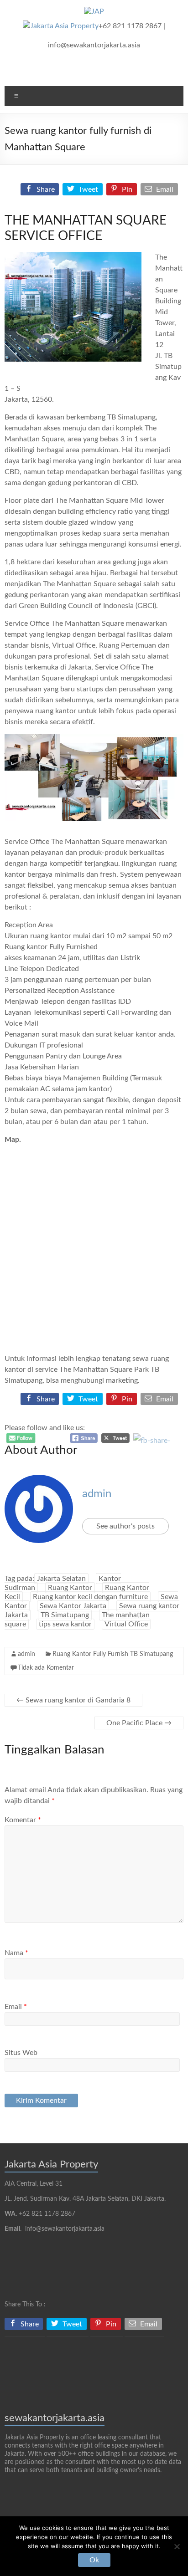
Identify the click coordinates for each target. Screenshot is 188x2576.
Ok (94, 2560)
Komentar (23, 1820)
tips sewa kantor (65, 1624)
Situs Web (21, 2053)
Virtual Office (126, 1624)
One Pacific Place (139, 1723)
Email (16, 2007)
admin (97, 1494)
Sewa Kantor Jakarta (73, 1606)
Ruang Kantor (70, 1588)
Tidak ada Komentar (46, 1668)
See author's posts (125, 1526)
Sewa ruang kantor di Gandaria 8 (73, 1700)
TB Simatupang (65, 1615)
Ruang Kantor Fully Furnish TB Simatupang (113, 1654)
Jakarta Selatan (61, 1579)
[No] (177, 2546)
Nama (16, 1953)
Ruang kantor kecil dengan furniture (90, 1597)
